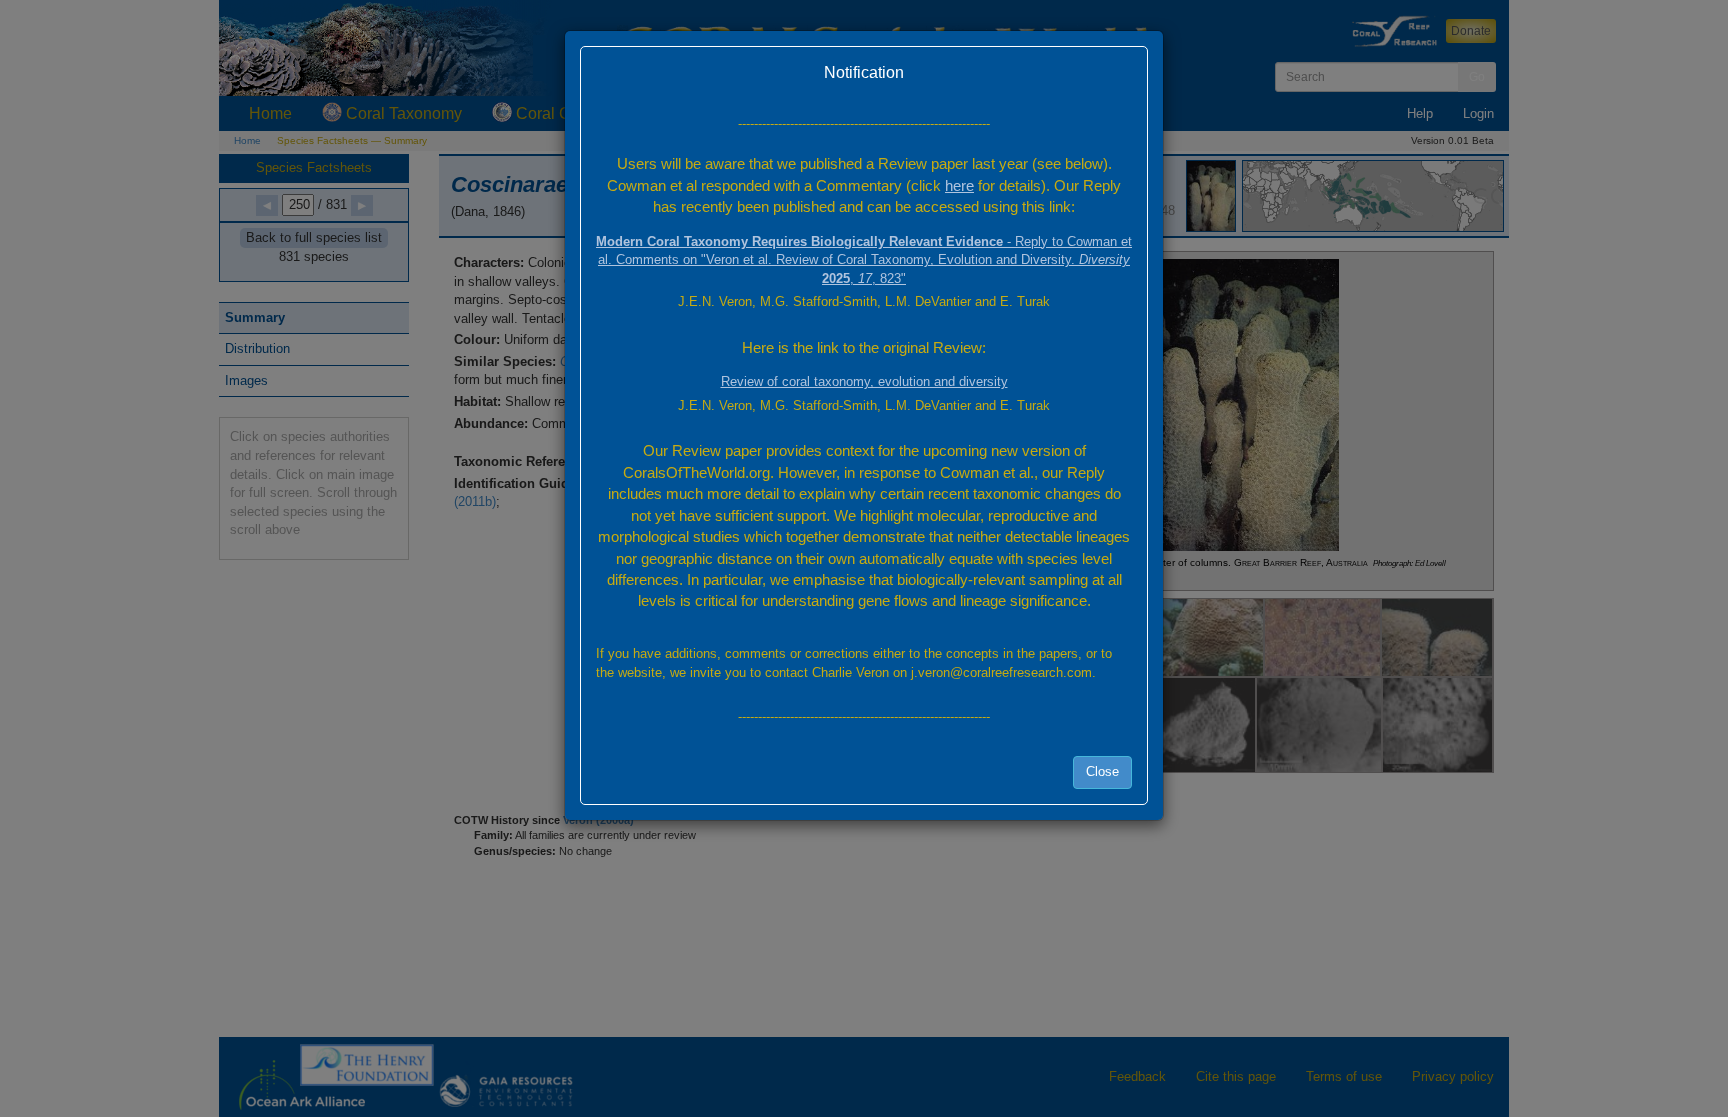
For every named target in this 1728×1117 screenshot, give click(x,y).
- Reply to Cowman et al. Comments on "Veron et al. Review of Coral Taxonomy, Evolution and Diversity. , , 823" (864, 260)
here (959, 185)
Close (1102, 771)
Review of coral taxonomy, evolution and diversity (864, 381)
